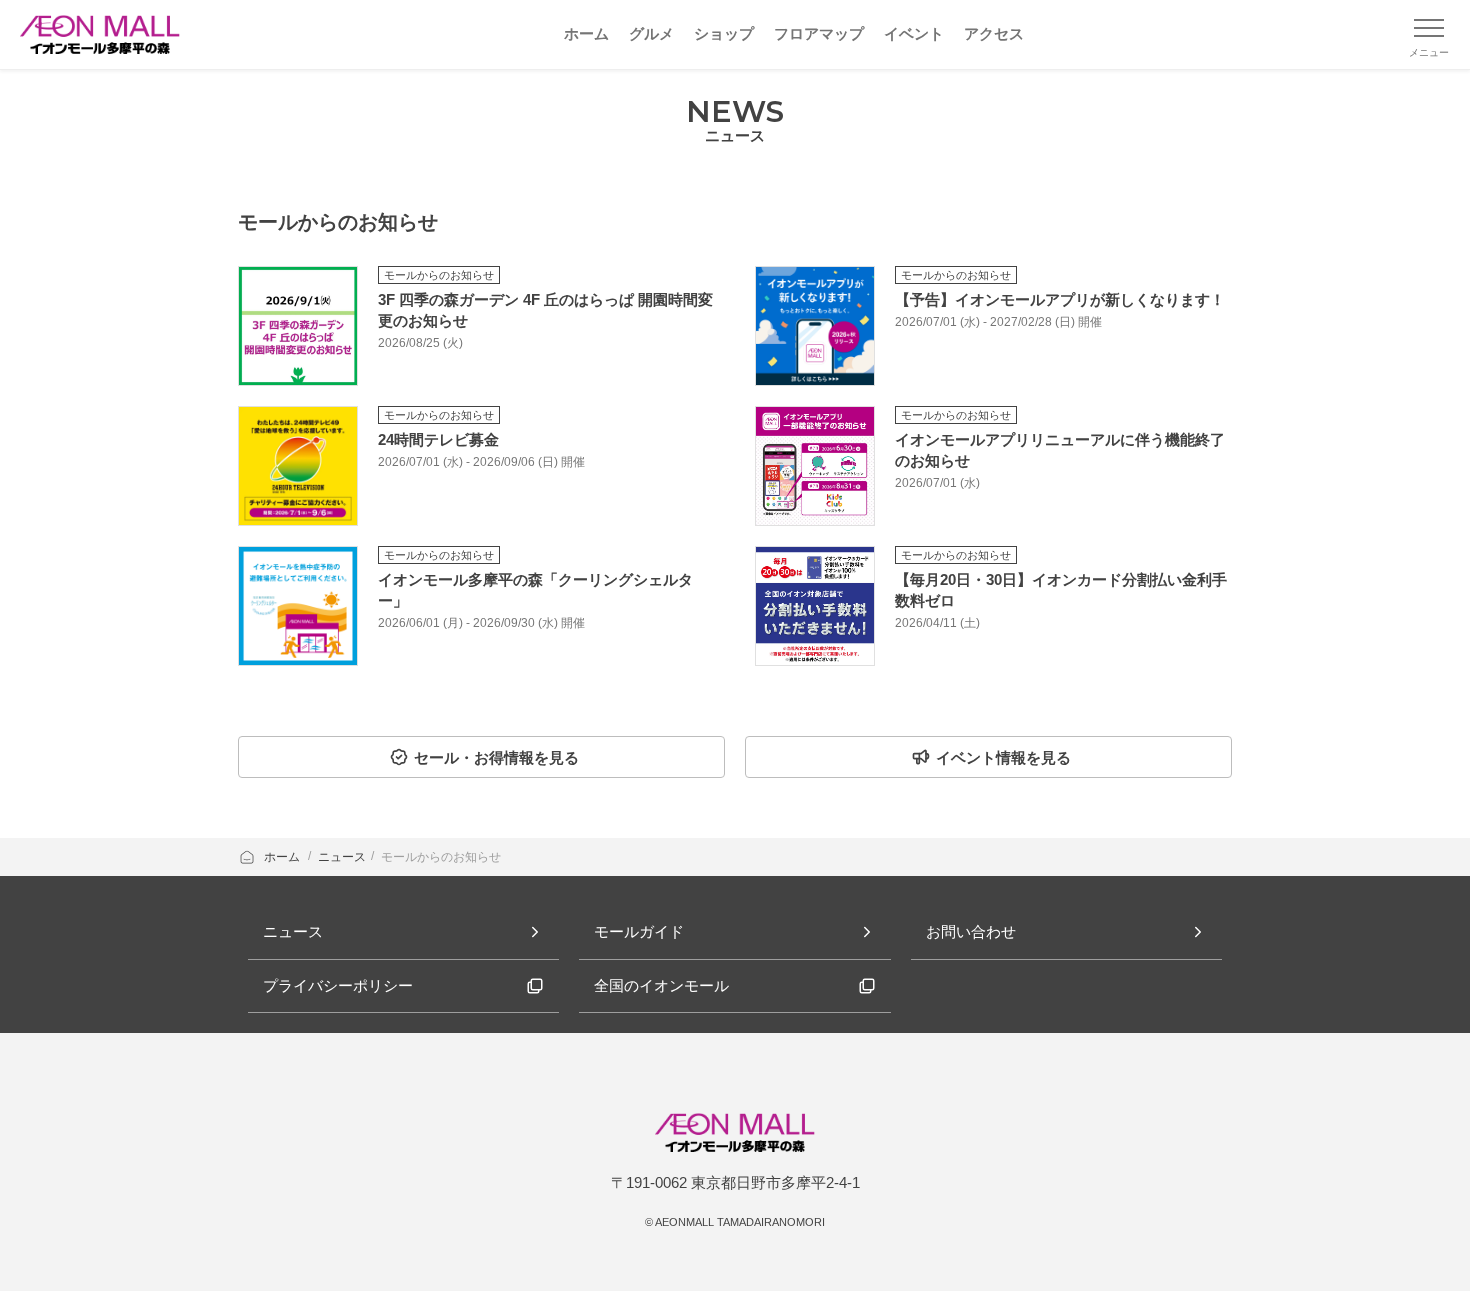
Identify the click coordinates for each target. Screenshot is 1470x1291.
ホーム (283, 857)
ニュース (342, 857)
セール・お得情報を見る (496, 757)
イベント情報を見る (1003, 757)
